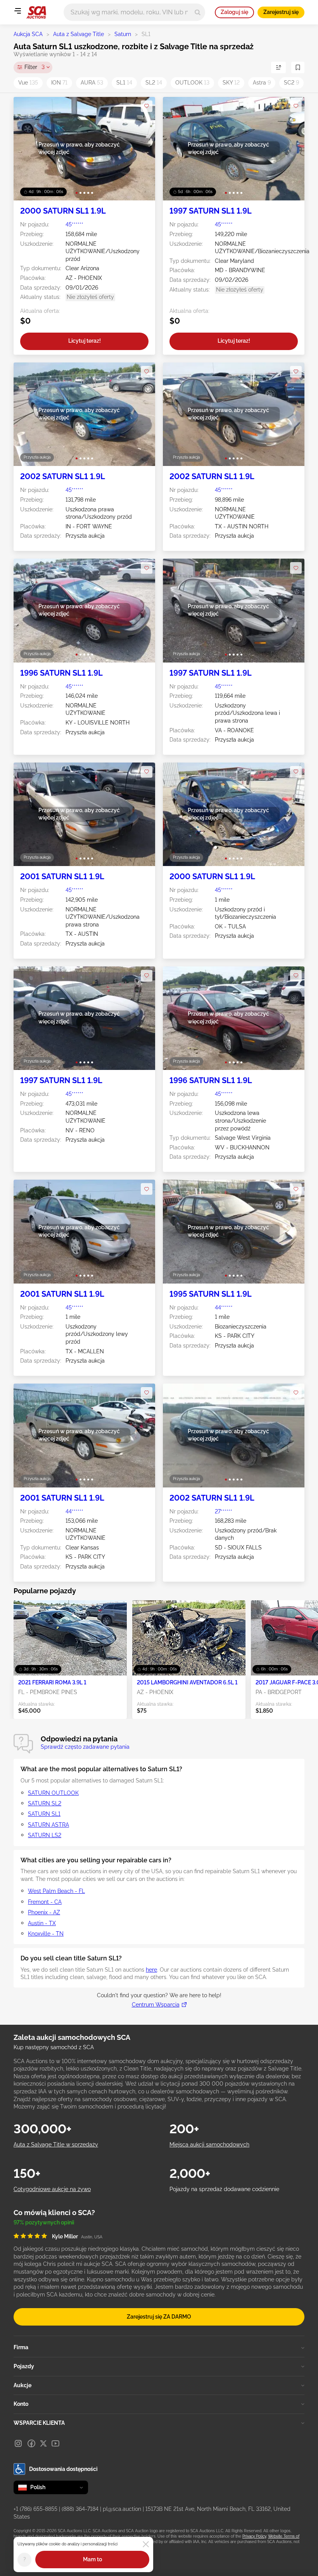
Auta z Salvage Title (79, 34)
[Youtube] (55, 2443)
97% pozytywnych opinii (44, 2222)
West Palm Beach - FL (56, 1891)
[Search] (198, 12)
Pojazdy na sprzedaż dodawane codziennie (224, 2189)
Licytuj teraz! (85, 341)
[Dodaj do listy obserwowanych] (147, 106)
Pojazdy (24, 2366)
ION (59, 83)
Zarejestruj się (281, 12)
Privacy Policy (254, 2536)
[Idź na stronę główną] (36, 12)
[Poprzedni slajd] (27, 149)
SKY (231, 83)
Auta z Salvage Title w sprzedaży (56, 2145)
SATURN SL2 (45, 1803)
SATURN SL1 (44, 1814)
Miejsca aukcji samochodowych (209, 2145)
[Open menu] (17, 11)
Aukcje (22, 2385)
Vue (28, 83)
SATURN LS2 (45, 1835)
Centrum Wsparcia (156, 2005)
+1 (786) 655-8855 (35, 2509)
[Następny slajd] (141, 149)
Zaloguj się (234, 12)
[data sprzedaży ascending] (278, 67)
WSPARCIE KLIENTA (39, 2423)
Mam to (92, 2559)
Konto (21, 2404)
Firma (21, 2347)
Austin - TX (42, 1923)
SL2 (154, 83)
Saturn (123, 34)
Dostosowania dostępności (63, 2469)
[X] (43, 2443)
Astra (262, 83)
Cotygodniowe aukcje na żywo (52, 2189)
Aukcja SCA (28, 34)
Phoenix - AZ (44, 1912)
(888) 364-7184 (80, 2509)
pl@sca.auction (122, 2509)
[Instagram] (18, 2443)
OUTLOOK (192, 83)
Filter (35, 67)
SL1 (124, 83)
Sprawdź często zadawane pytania (85, 1747)
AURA (92, 83)
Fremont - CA (45, 1902)
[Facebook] (31, 2443)
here (151, 1970)
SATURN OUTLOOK (53, 1793)
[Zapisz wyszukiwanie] (298, 67)
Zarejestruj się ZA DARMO (159, 2317)
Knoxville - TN (46, 1934)
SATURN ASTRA (48, 1825)
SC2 (291, 83)
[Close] (146, 2544)
